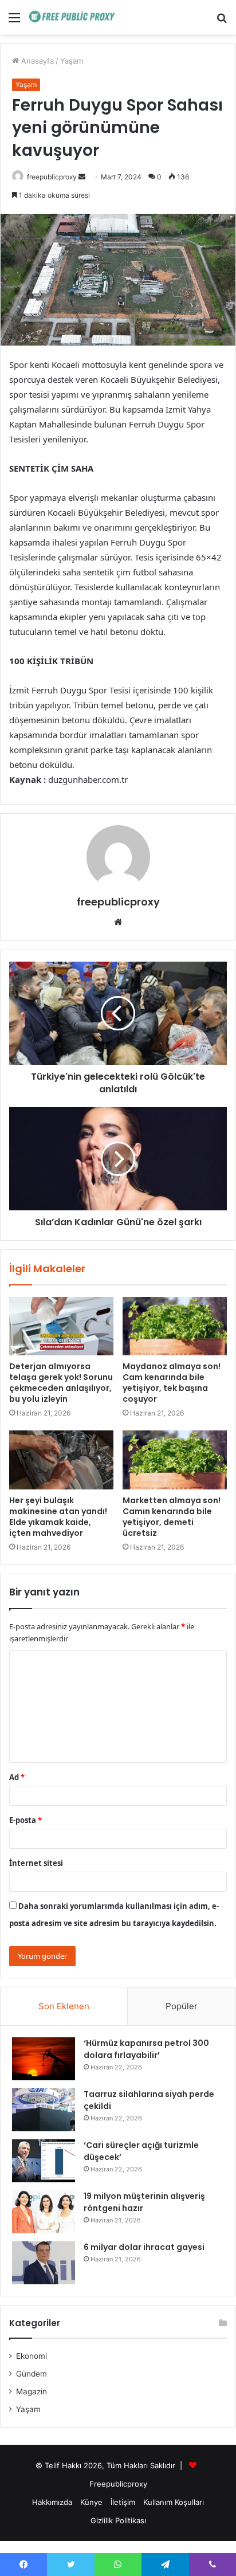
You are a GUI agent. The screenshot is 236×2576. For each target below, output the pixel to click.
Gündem (32, 2374)
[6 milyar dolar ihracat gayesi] (44, 2263)
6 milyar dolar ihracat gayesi (144, 2247)
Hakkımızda (52, 2502)
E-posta (25, 1820)
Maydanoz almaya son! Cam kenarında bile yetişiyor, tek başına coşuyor (172, 1383)
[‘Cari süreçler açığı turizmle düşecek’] (44, 2161)
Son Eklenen (64, 2006)
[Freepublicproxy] (74, 17)
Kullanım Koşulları (174, 2502)
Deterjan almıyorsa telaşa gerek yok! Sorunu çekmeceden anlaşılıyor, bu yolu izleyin (61, 1383)
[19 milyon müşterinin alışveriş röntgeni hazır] (44, 2212)
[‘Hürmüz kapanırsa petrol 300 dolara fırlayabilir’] (44, 2059)
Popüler (182, 2006)
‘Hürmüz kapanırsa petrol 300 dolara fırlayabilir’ (146, 2049)
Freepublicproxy (118, 2484)
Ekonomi (32, 2356)
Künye (91, 2502)
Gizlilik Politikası (118, 2520)
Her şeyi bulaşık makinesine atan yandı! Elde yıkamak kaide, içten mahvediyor (58, 1517)
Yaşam (72, 61)
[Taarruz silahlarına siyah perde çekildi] (44, 2110)
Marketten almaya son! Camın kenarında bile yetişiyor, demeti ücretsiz (172, 1517)
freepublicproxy (52, 177)
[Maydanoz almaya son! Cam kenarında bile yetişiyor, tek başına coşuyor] (175, 1326)
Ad (17, 1777)
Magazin (32, 2391)
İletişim (123, 2502)
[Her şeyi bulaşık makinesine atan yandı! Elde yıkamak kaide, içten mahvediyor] (61, 1460)
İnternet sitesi (36, 1863)
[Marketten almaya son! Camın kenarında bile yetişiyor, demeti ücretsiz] (175, 1460)
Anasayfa (36, 61)
